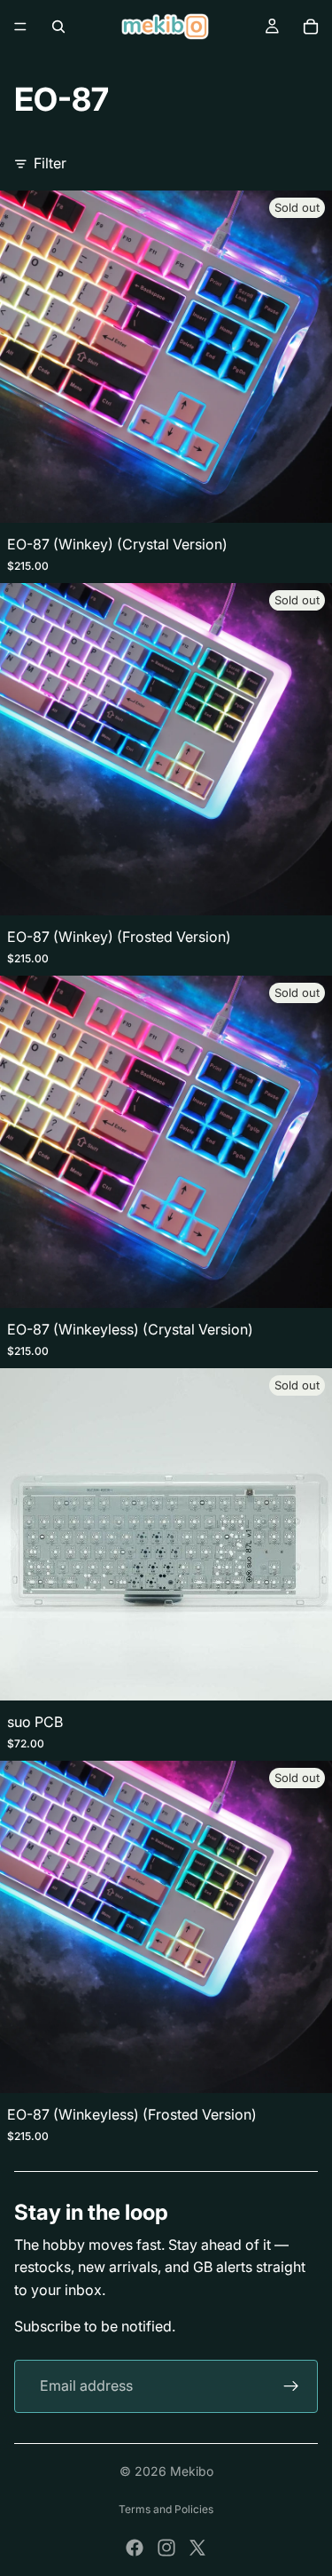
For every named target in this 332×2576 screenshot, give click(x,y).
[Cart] (311, 27)
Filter (50, 163)
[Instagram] (166, 2548)
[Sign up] (291, 2386)
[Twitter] (197, 2548)
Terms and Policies (166, 2509)
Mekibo (192, 2471)
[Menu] (20, 27)
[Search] (58, 27)
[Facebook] (135, 2548)
